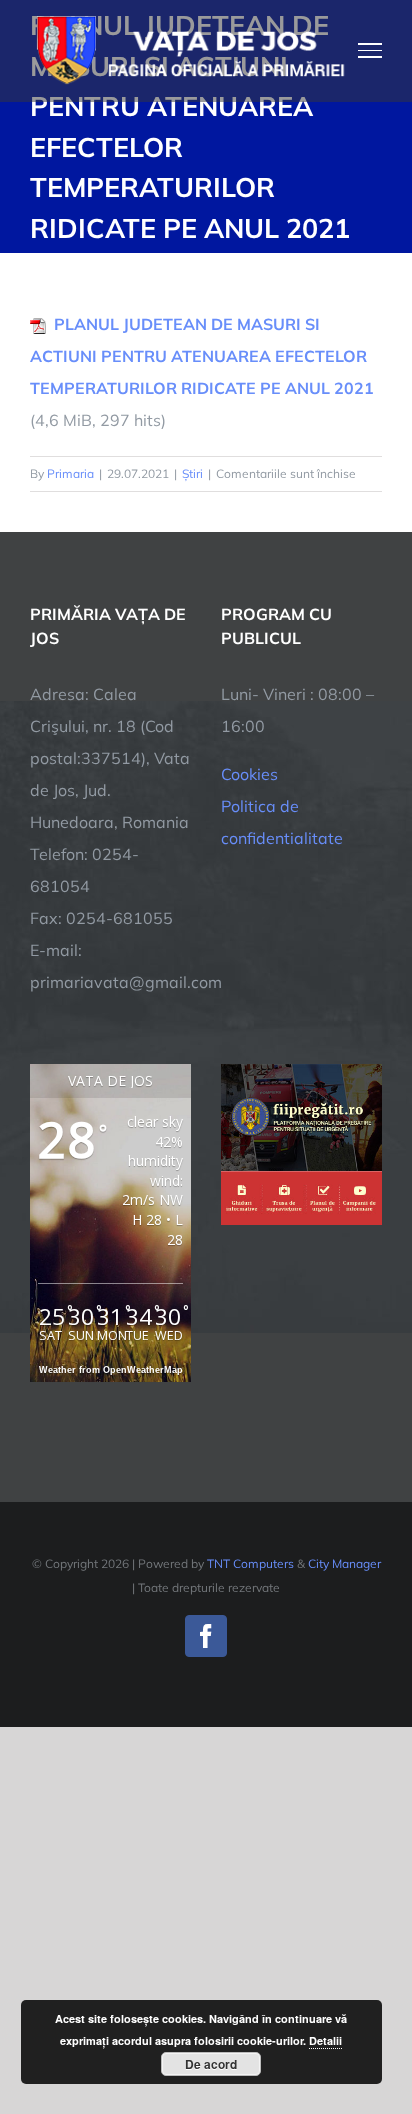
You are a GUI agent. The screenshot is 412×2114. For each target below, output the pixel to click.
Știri (192, 473)
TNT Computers (250, 1563)
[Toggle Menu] (370, 50)
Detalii (325, 2040)
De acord (211, 2064)
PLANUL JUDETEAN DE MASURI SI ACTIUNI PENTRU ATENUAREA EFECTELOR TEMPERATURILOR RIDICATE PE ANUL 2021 (202, 356)
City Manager (344, 1563)
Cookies (249, 774)
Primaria (70, 473)
